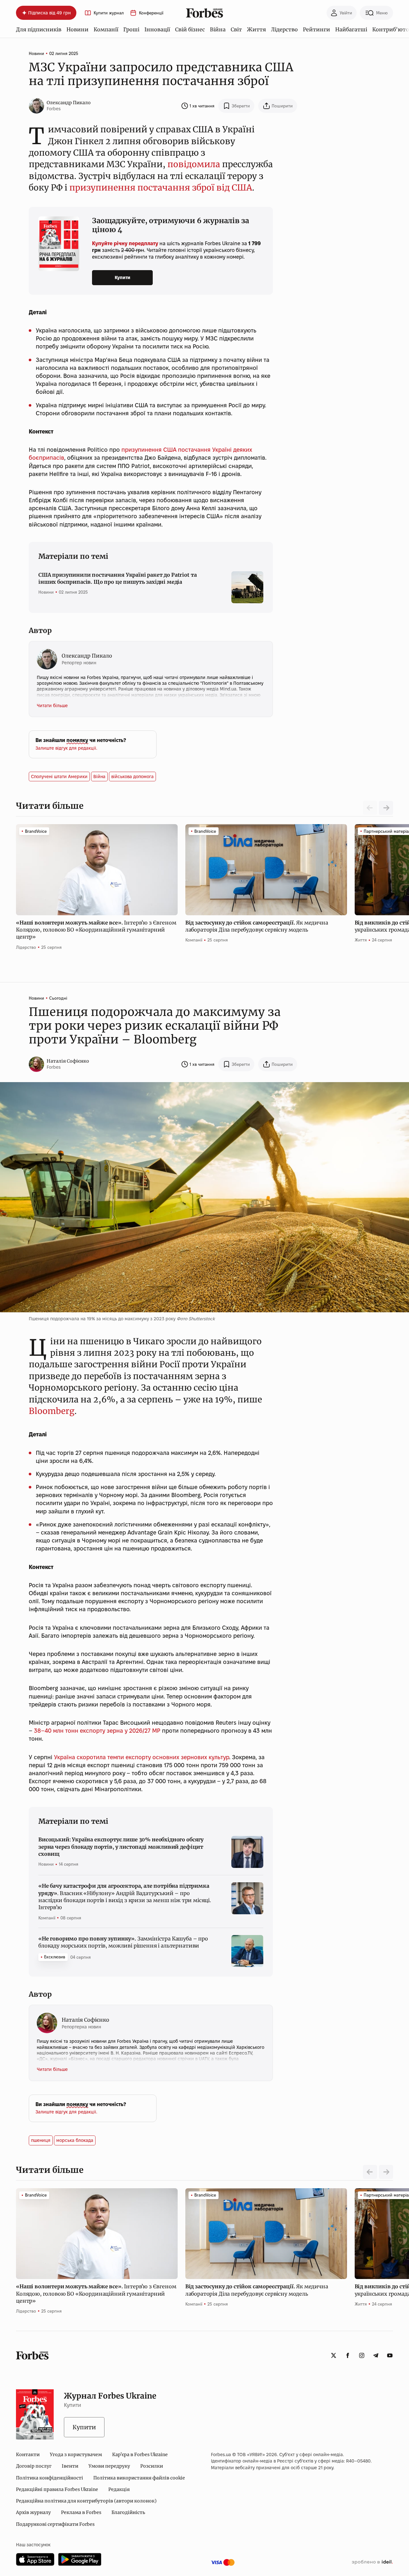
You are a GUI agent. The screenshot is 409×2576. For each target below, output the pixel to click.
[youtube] (390, 2355)
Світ (236, 29)
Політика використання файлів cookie (139, 2478)
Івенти (70, 2466)
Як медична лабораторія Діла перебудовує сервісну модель (257, 926)
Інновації (157, 29)
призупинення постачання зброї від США (161, 187)
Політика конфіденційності (50, 2478)
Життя (256, 29)
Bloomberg (52, 1411)
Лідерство (284, 29)
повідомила (194, 164)
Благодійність (128, 2512)
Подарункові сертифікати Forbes (55, 2524)
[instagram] (362, 2355)
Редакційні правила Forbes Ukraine (57, 2489)
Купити (123, 277)
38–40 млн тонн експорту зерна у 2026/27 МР (97, 1731)
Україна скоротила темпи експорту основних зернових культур (142, 1757)
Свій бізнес (190, 29)
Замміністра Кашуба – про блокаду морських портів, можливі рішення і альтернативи (123, 1942)
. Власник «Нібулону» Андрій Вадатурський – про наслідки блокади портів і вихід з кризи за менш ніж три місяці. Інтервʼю (125, 1897)
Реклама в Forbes (81, 2512)
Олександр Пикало (69, 103)
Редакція (119, 2489)
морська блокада (75, 2140)
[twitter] (334, 2355)
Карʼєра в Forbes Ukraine (140, 2455)
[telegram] (376, 2355)
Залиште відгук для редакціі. (66, 748)
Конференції (151, 13)
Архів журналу (33, 2512)
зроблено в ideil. (372, 2562)
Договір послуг (34, 2466)
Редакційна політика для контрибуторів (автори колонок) (86, 2501)
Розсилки (152, 2466)
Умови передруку (109, 2466)
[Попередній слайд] (370, 2172)
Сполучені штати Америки (59, 777)
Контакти (28, 2455)
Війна (218, 29)
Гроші (131, 29)
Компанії (106, 29)
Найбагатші (351, 29)
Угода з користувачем (76, 2455)
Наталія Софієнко (68, 1061)
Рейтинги (316, 29)
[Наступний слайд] (386, 808)
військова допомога (132, 777)
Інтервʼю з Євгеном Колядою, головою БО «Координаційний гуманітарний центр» (96, 930)
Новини (77, 29)
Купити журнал (109, 13)
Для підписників (39, 29)
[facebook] (348, 2355)
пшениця (41, 2140)
